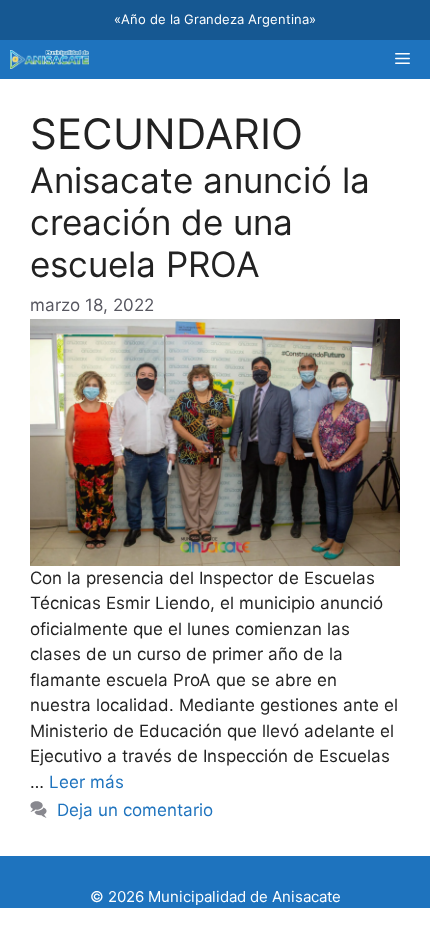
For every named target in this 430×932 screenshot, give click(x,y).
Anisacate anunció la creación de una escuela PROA (200, 222)
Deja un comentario (135, 810)
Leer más (86, 782)
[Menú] (402, 59)
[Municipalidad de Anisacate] (49, 59)
